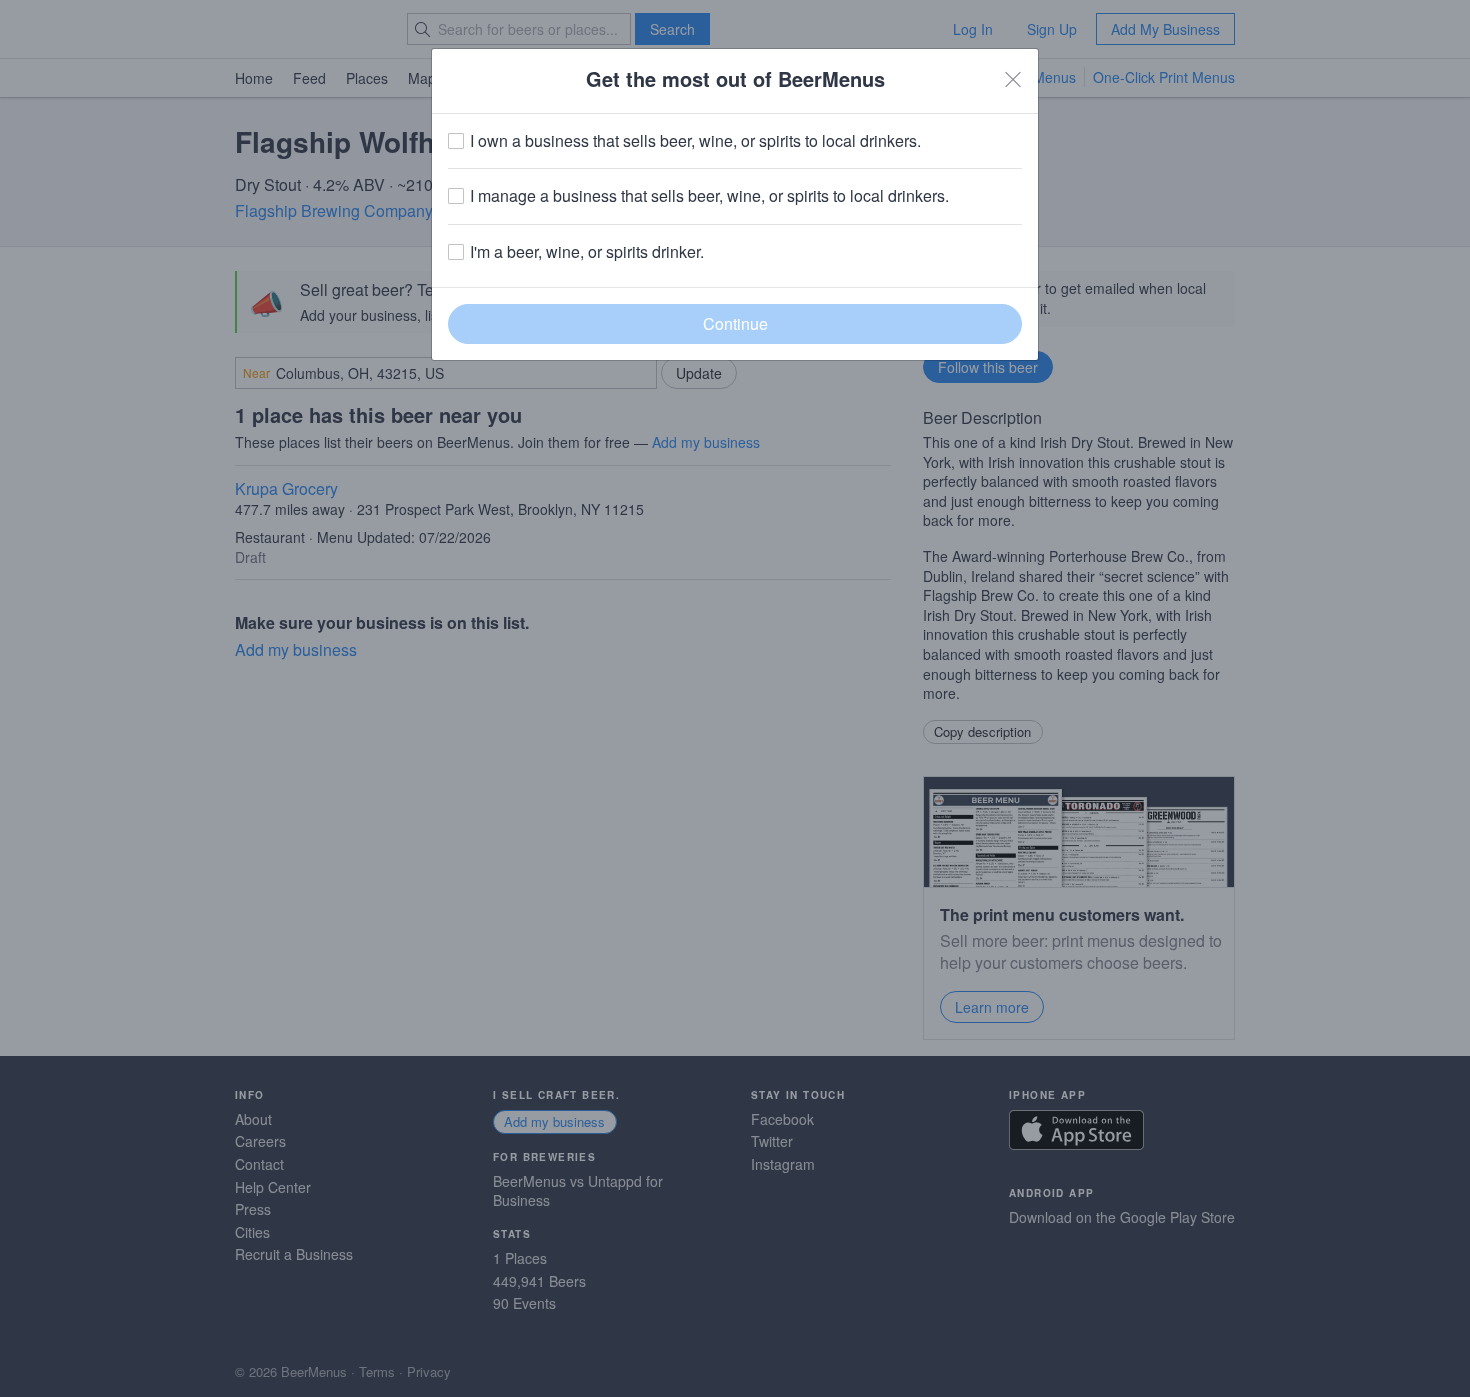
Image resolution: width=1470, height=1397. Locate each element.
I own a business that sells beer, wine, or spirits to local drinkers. (695, 141)
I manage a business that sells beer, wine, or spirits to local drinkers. (709, 196)
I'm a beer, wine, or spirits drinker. (587, 252)
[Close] (1013, 79)
